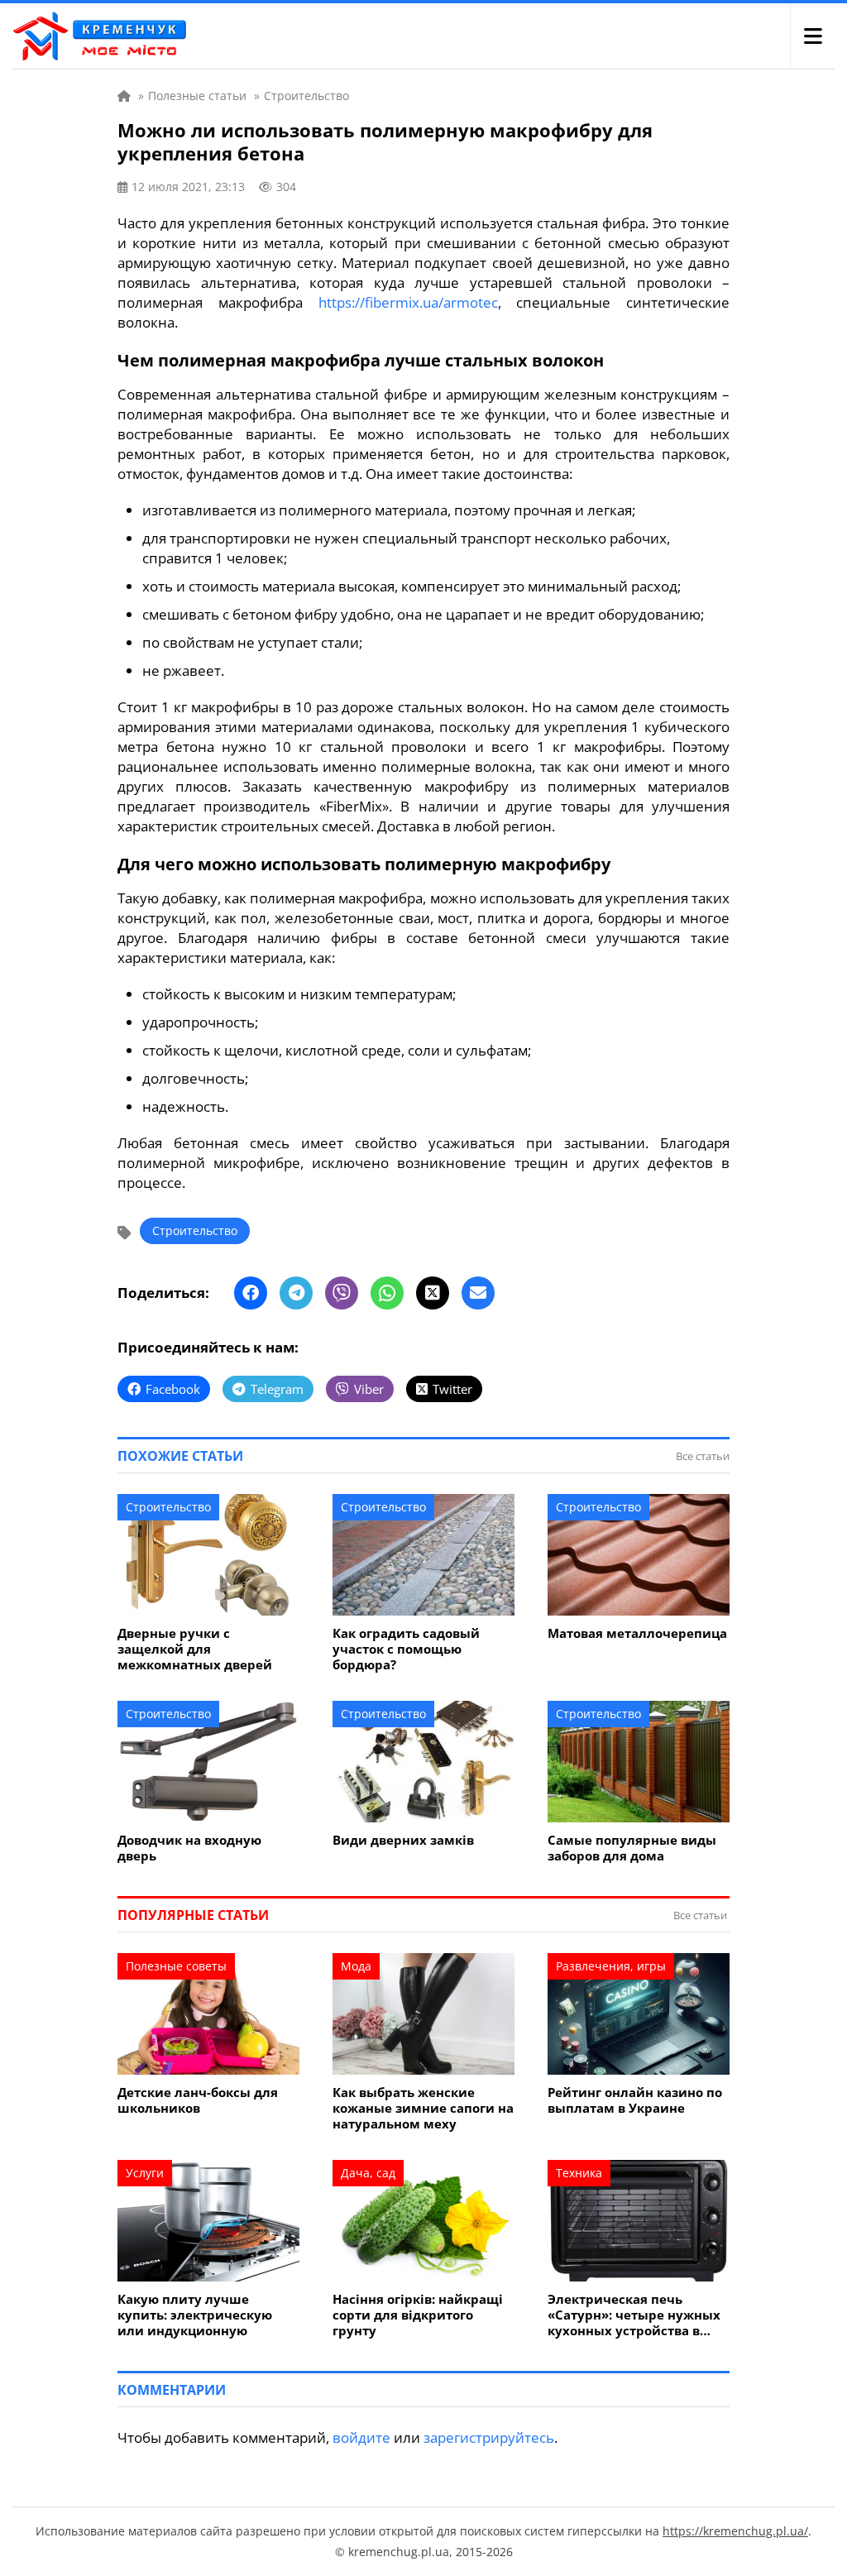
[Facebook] (251, 1293)
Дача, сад (368, 2173)
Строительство (195, 1231)
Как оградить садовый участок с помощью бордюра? (406, 1649)
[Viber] (342, 1293)
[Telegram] (296, 1293)
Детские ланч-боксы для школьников (198, 2100)
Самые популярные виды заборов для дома (632, 1848)
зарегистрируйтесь (489, 2437)
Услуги (145, 2173)
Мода (356, 1966)
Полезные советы (176, 1966)
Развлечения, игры (611, 1966)
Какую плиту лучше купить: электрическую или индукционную (195, 2315)
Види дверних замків (403, 1840)
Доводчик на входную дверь (189, 1848)
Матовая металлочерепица (637, 1633)
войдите (361, 2437)
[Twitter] (433, 1293)
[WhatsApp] (387, 1293)
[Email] (478, 1293)
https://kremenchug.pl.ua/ (735, 2531)
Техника (579, 2173)
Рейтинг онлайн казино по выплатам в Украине (635, 2100)
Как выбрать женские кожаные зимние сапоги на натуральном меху (423, 2108)
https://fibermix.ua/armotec (408, 302)
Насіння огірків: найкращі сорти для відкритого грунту (418, 2315)
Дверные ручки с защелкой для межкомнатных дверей (195, 1649)
